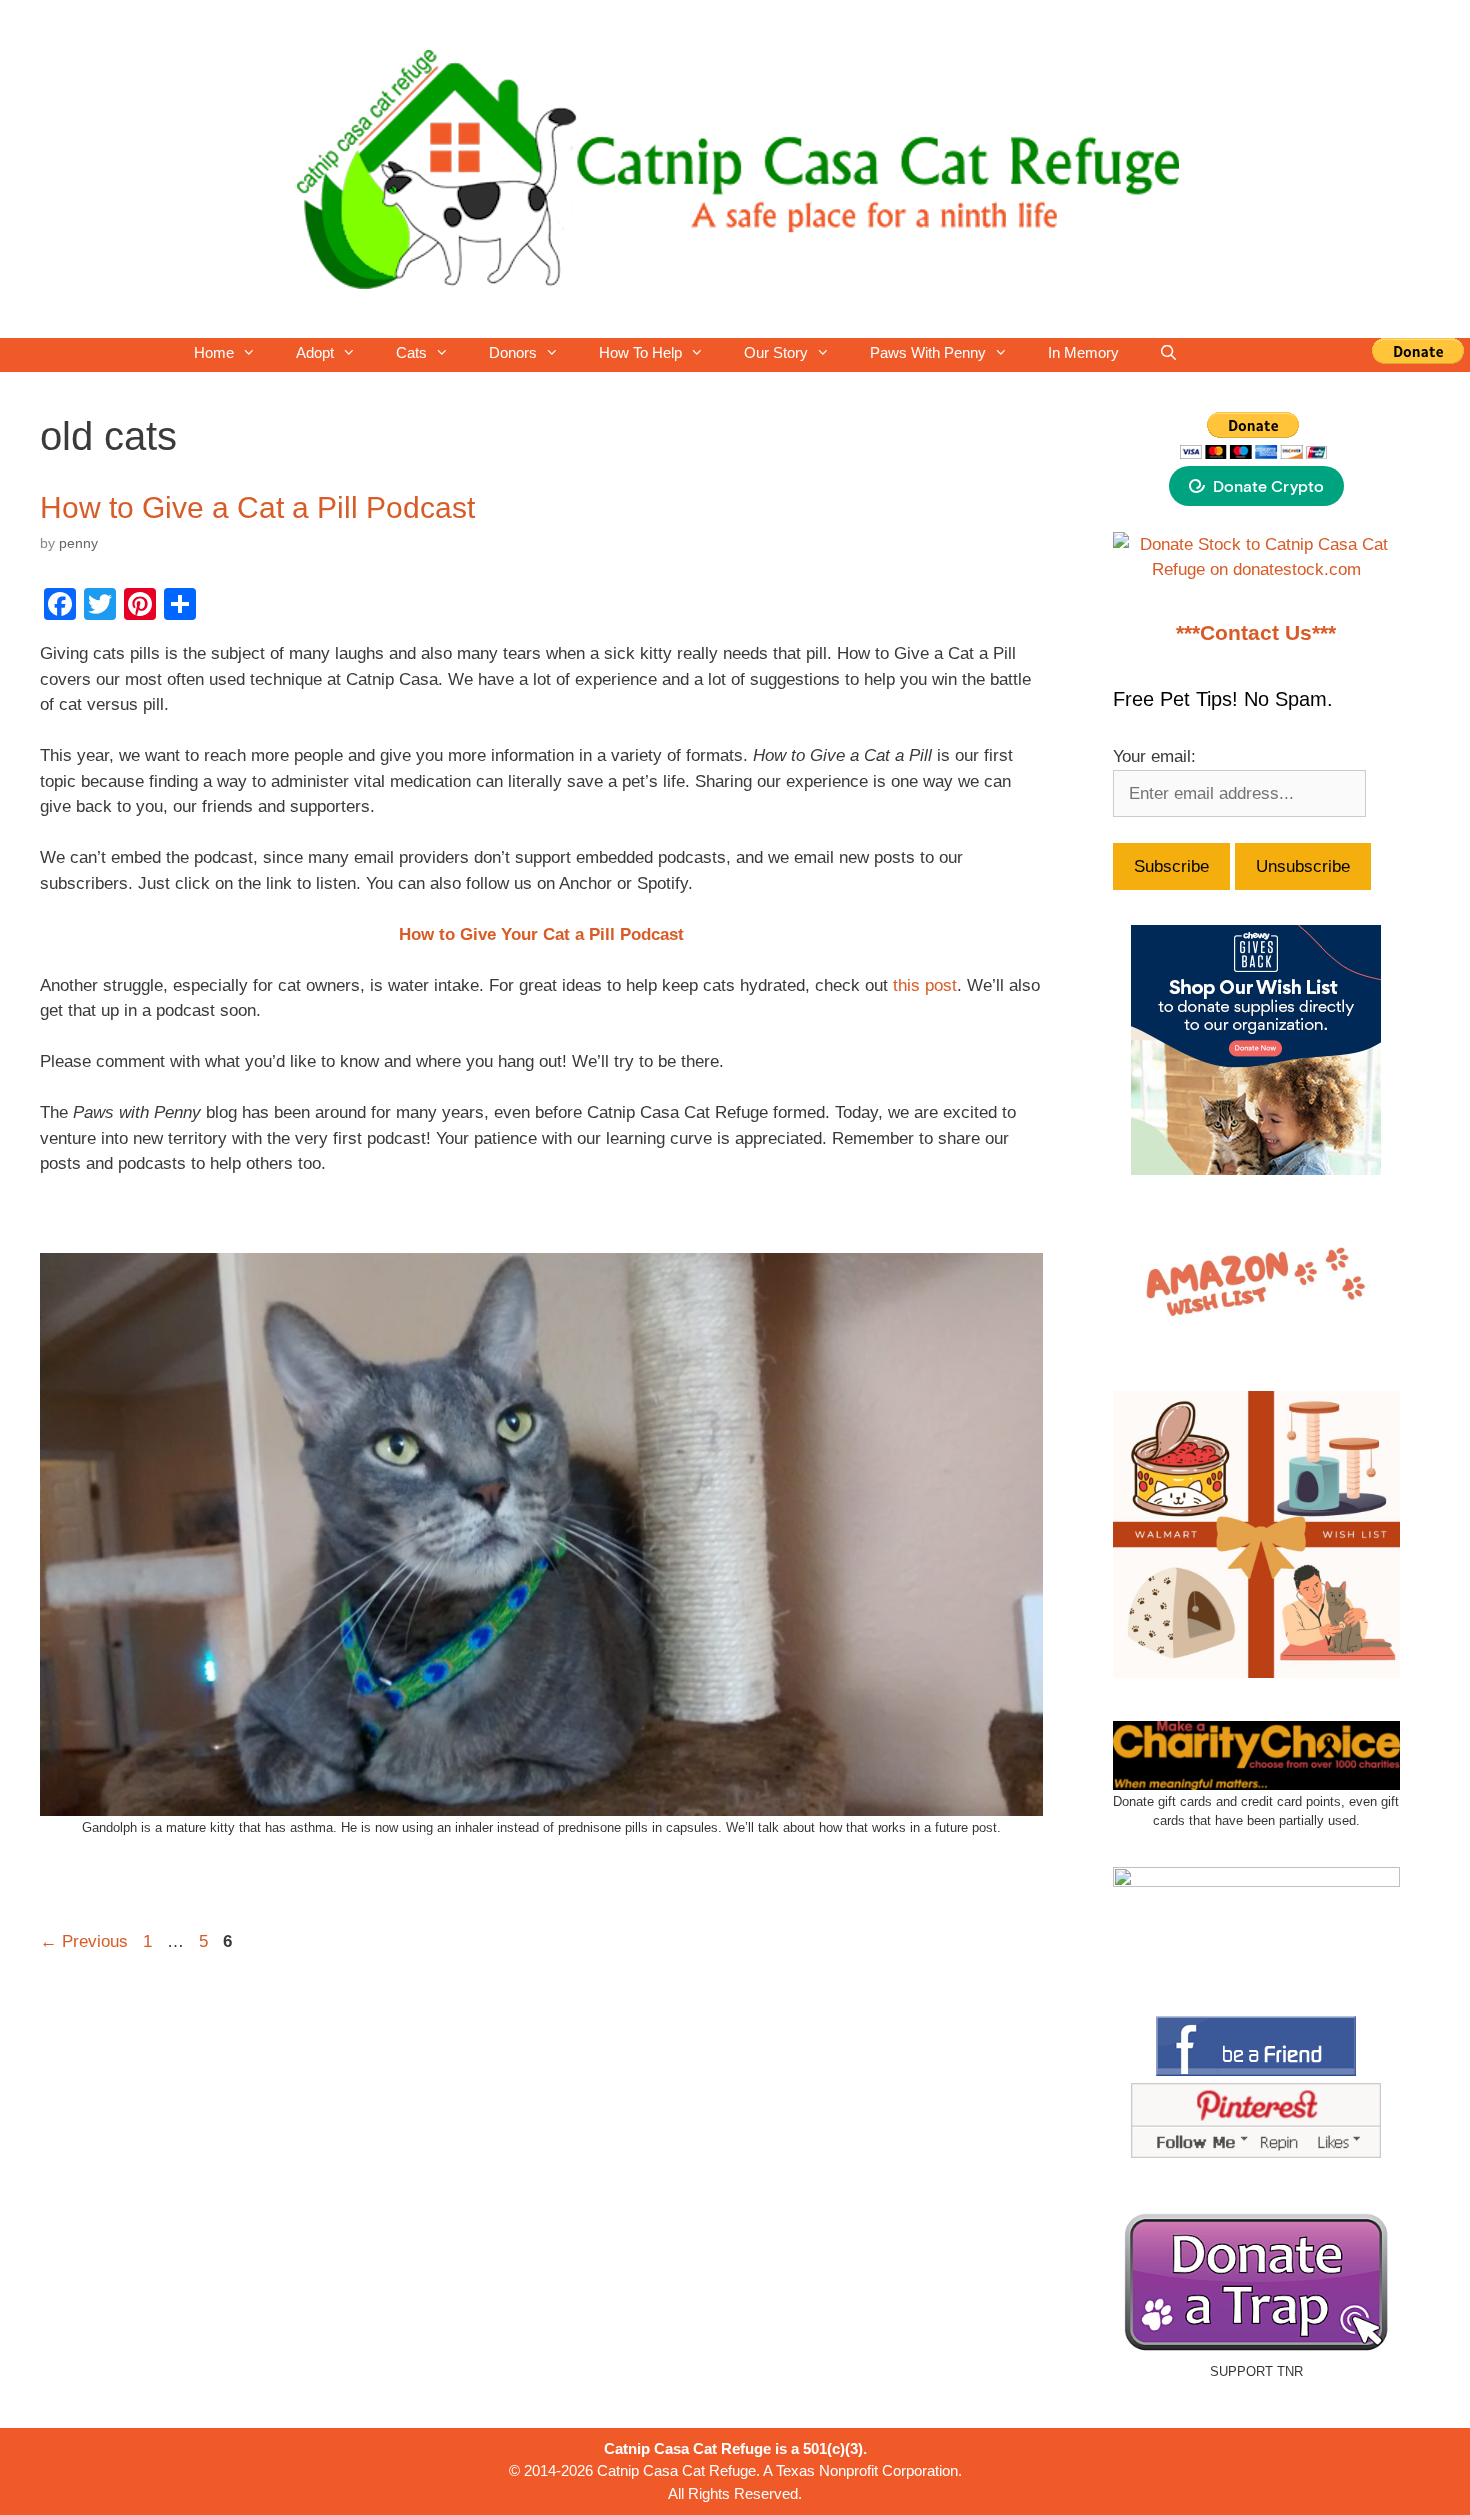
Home (214, 352)
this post (925, 985)
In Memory (1083, 352)
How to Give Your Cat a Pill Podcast (541, 934)
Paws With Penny (928, 352)
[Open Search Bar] (1168, 353)
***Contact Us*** (1256, 633)
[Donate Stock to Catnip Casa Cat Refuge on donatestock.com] (1257, 569)
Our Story (776, 352)
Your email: (1154, 756)
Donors (513, 352)
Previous (84, 1941)
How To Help (640, 352)
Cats (411, 352)
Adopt (315, 352)
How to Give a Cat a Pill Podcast (257, 507)
